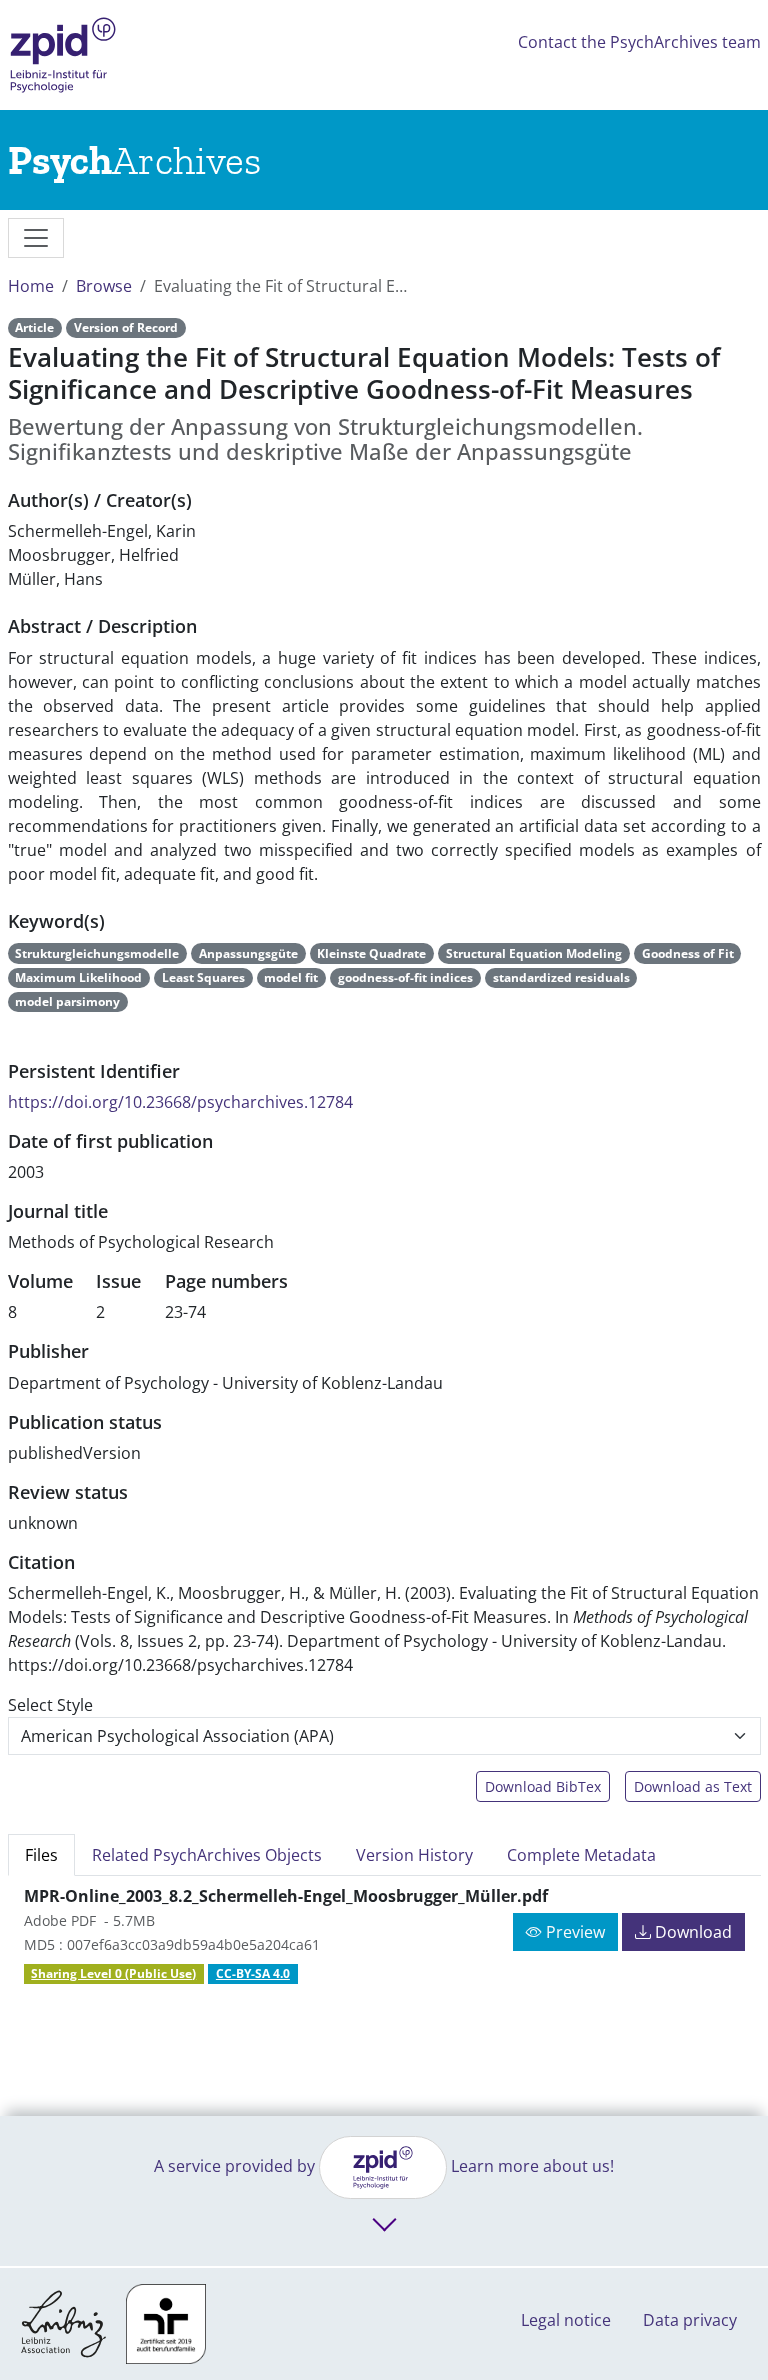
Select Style (50, 1705)
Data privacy (690, 2320)
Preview (573, 1932)
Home (31, 286)
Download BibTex (543, 1786)
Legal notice (566, 2320)
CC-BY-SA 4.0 (253, 1973)
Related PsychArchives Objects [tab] (207, 1855)
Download (691, 1932)
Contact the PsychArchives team (639, 42)
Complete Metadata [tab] (581, 1855)
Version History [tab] (414, 1855)
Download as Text (693, 1786)
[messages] (36, 238)
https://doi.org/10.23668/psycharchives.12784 (180, 1102)
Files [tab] (41, 1855)
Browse (104, 286)
